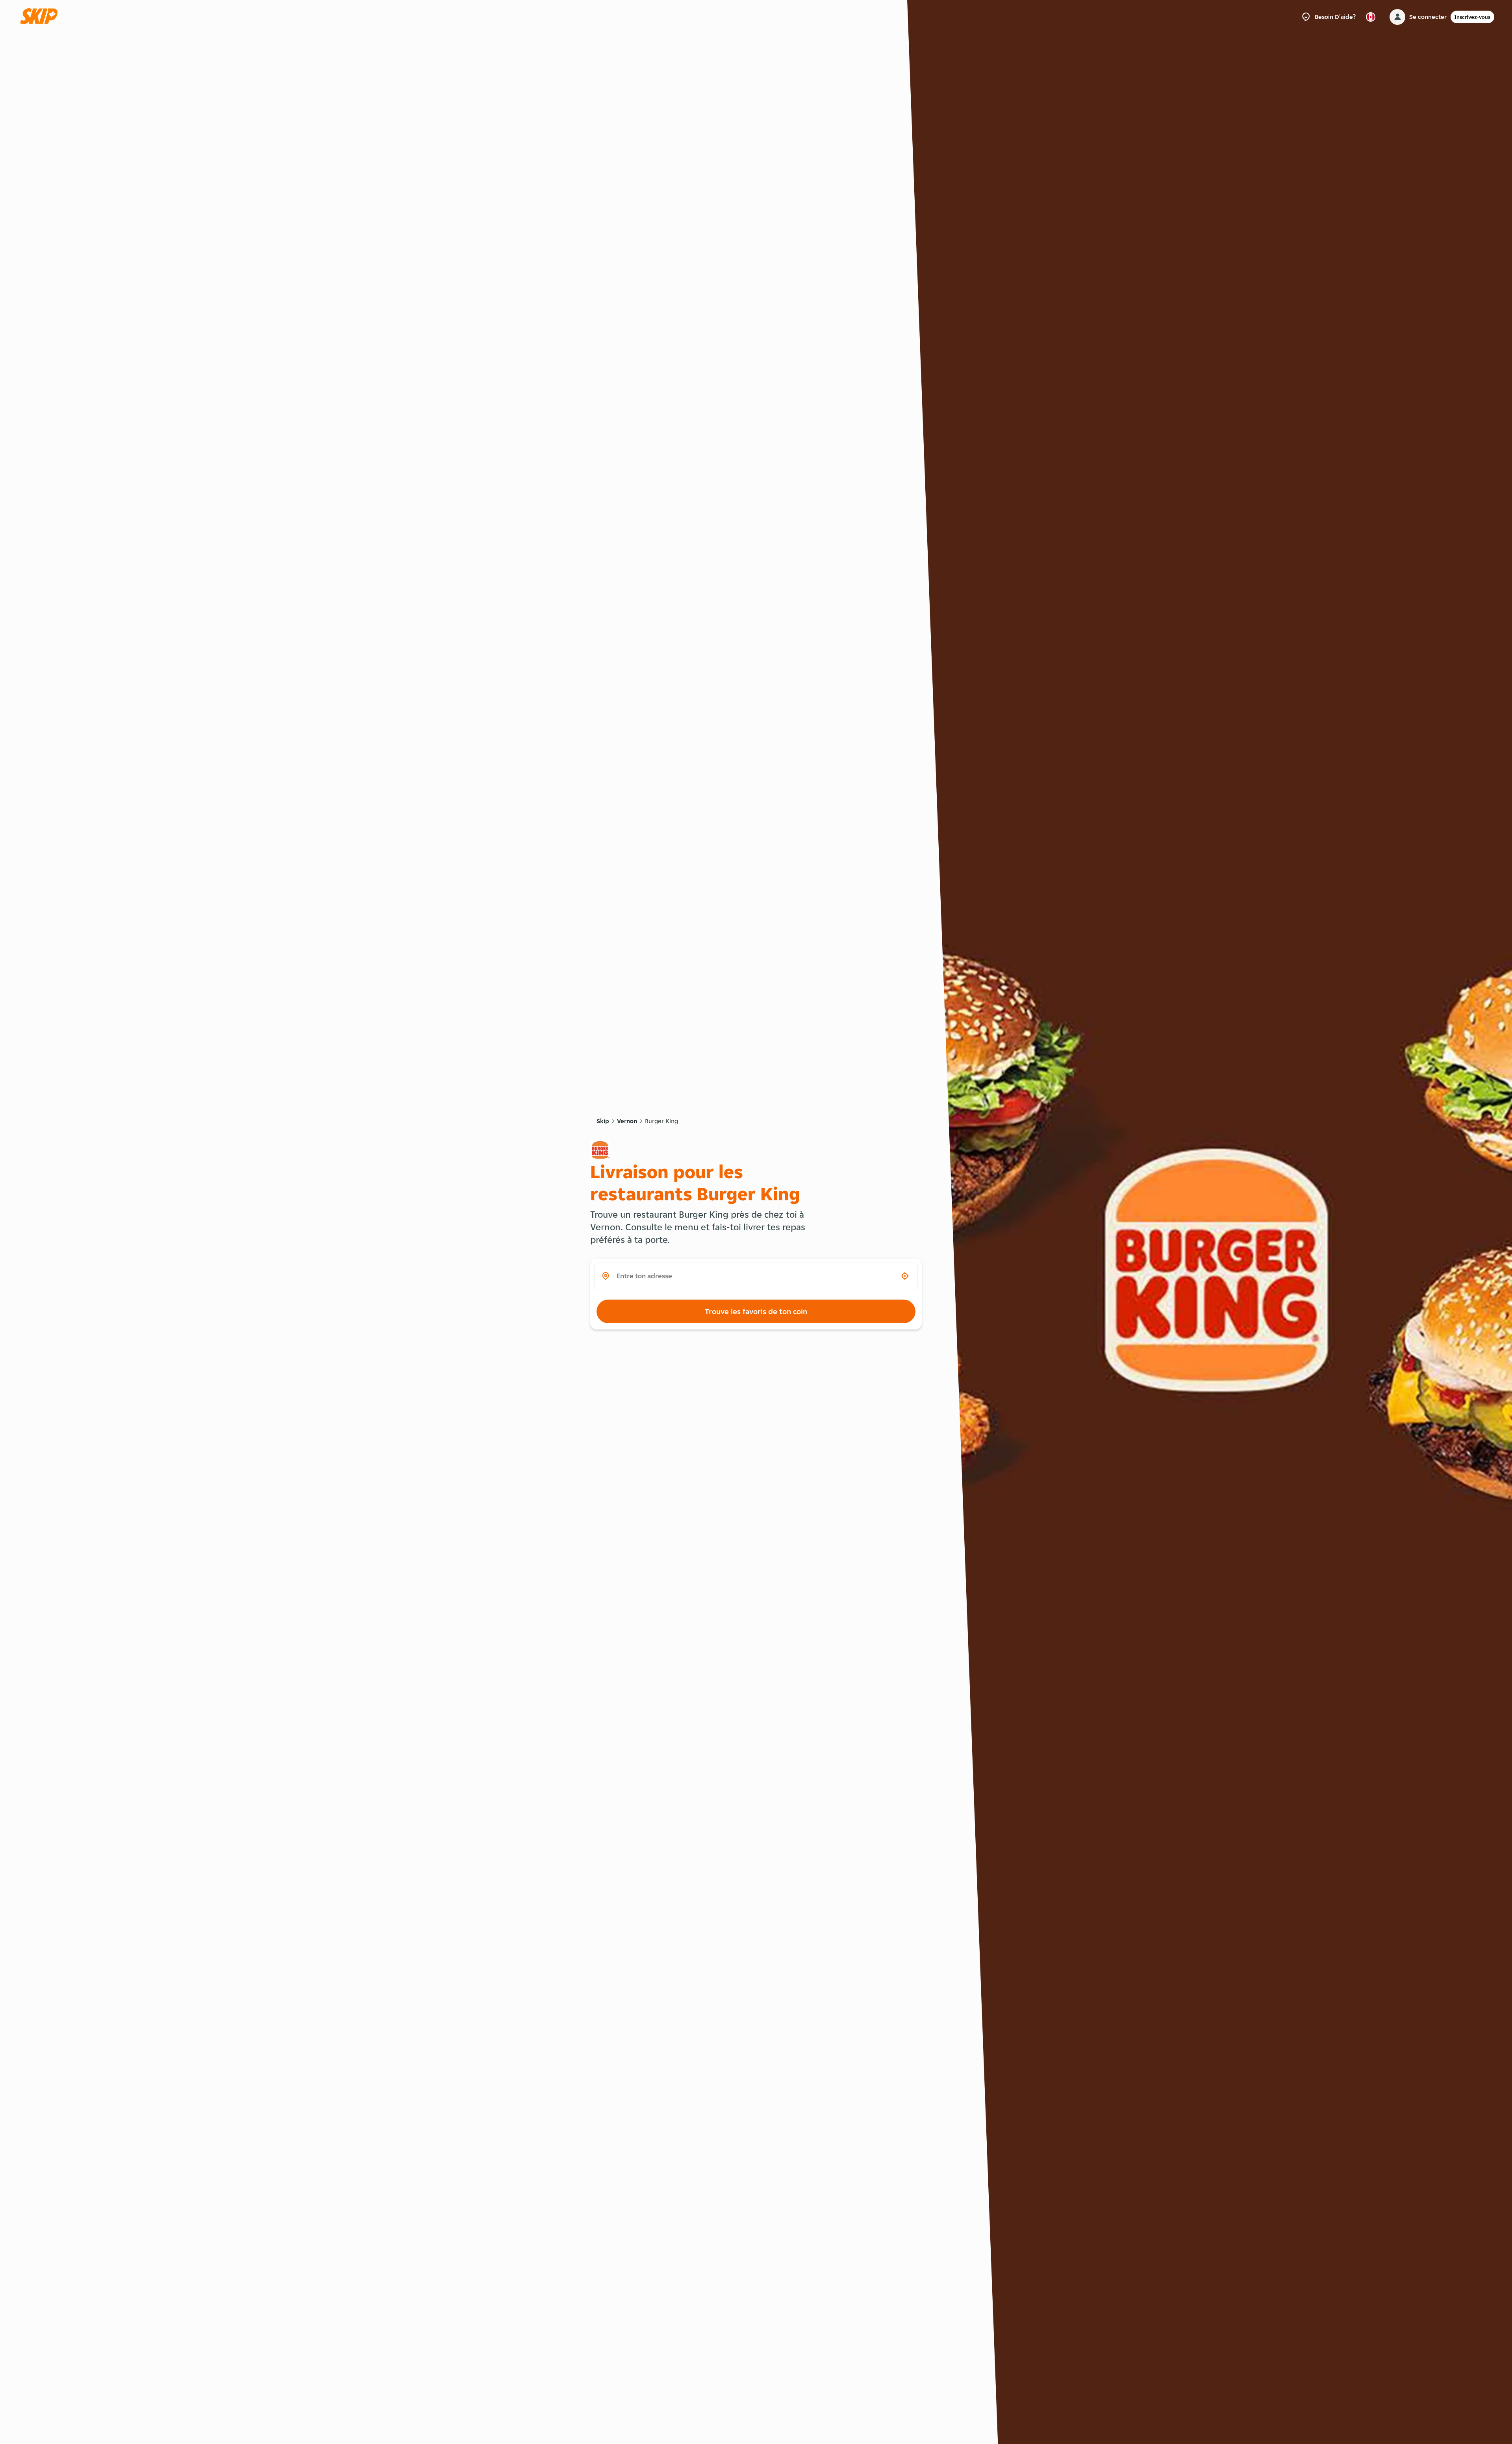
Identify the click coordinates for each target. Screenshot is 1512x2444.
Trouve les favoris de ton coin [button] (756, 1311)
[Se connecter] (1397, 17)
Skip (603, 1121)
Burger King (661, 1121)
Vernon (627, 1121)
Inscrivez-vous (1472, 17)
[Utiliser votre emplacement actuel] (905, 1276)
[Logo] (41, 17)
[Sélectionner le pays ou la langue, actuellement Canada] (1371, 17)
